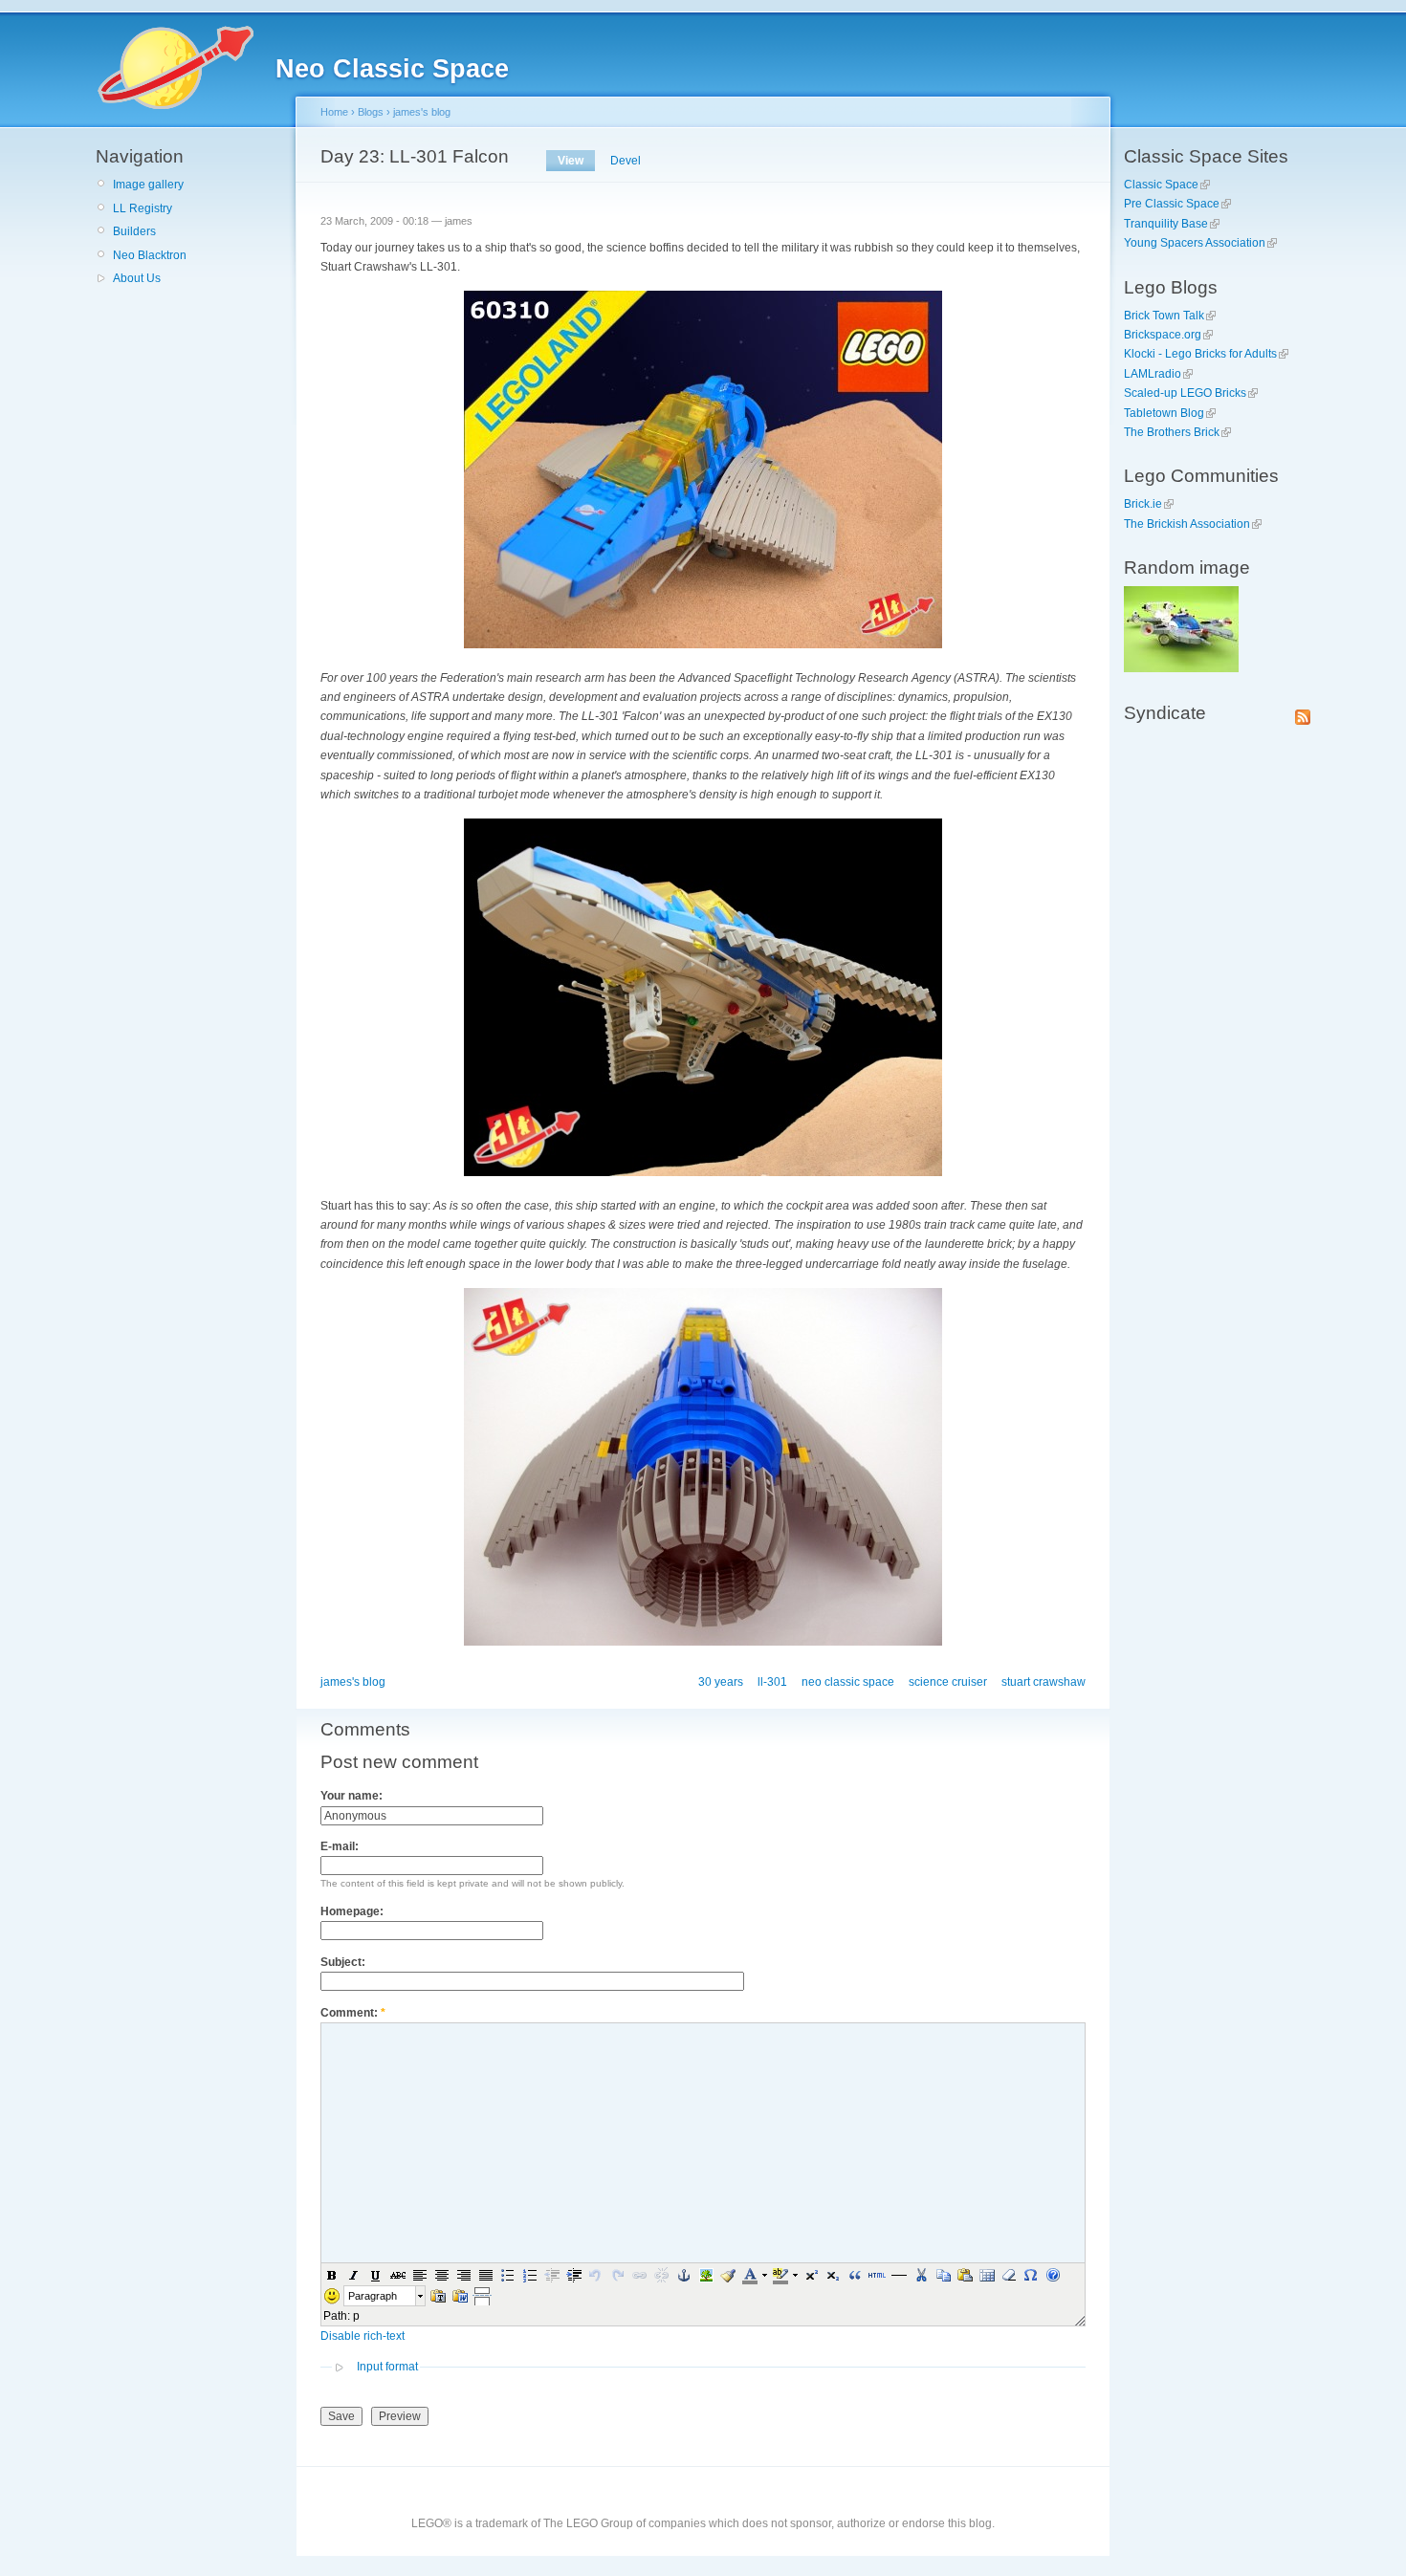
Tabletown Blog (1164, 413)
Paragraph (373, 2296)
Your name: (351, 1796)
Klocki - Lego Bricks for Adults (1200, 354)
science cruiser (948, 1682)
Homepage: (352, 1911)
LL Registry (143, 208)
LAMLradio (1153, 374)
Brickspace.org (1163, 335)
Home (334, 112)
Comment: (353, 2013)
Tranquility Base (1166, 224)
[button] (332, 2275)
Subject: (343, 1962)
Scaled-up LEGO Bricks (1185, 393)
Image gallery (148, 185)
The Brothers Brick (1172, 432)
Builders (134, 231)
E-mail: (340, 1846)
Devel (626, 161)
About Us (137, 278)
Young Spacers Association (1195, 243)
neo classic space (848, 1682)
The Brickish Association (1187, 524)
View (571, 161)
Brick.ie (1143, 504)
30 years (721, 1682)
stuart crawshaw (1044, 1682)
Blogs (371, 112)
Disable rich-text (362, 2336)
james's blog (422, 112)
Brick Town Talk (1164, 316)
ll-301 (772, 1682)
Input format (387, 2367)
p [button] (356, 2316)
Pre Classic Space (1172, 204)
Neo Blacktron (150, 255)
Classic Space (1161, 185)
